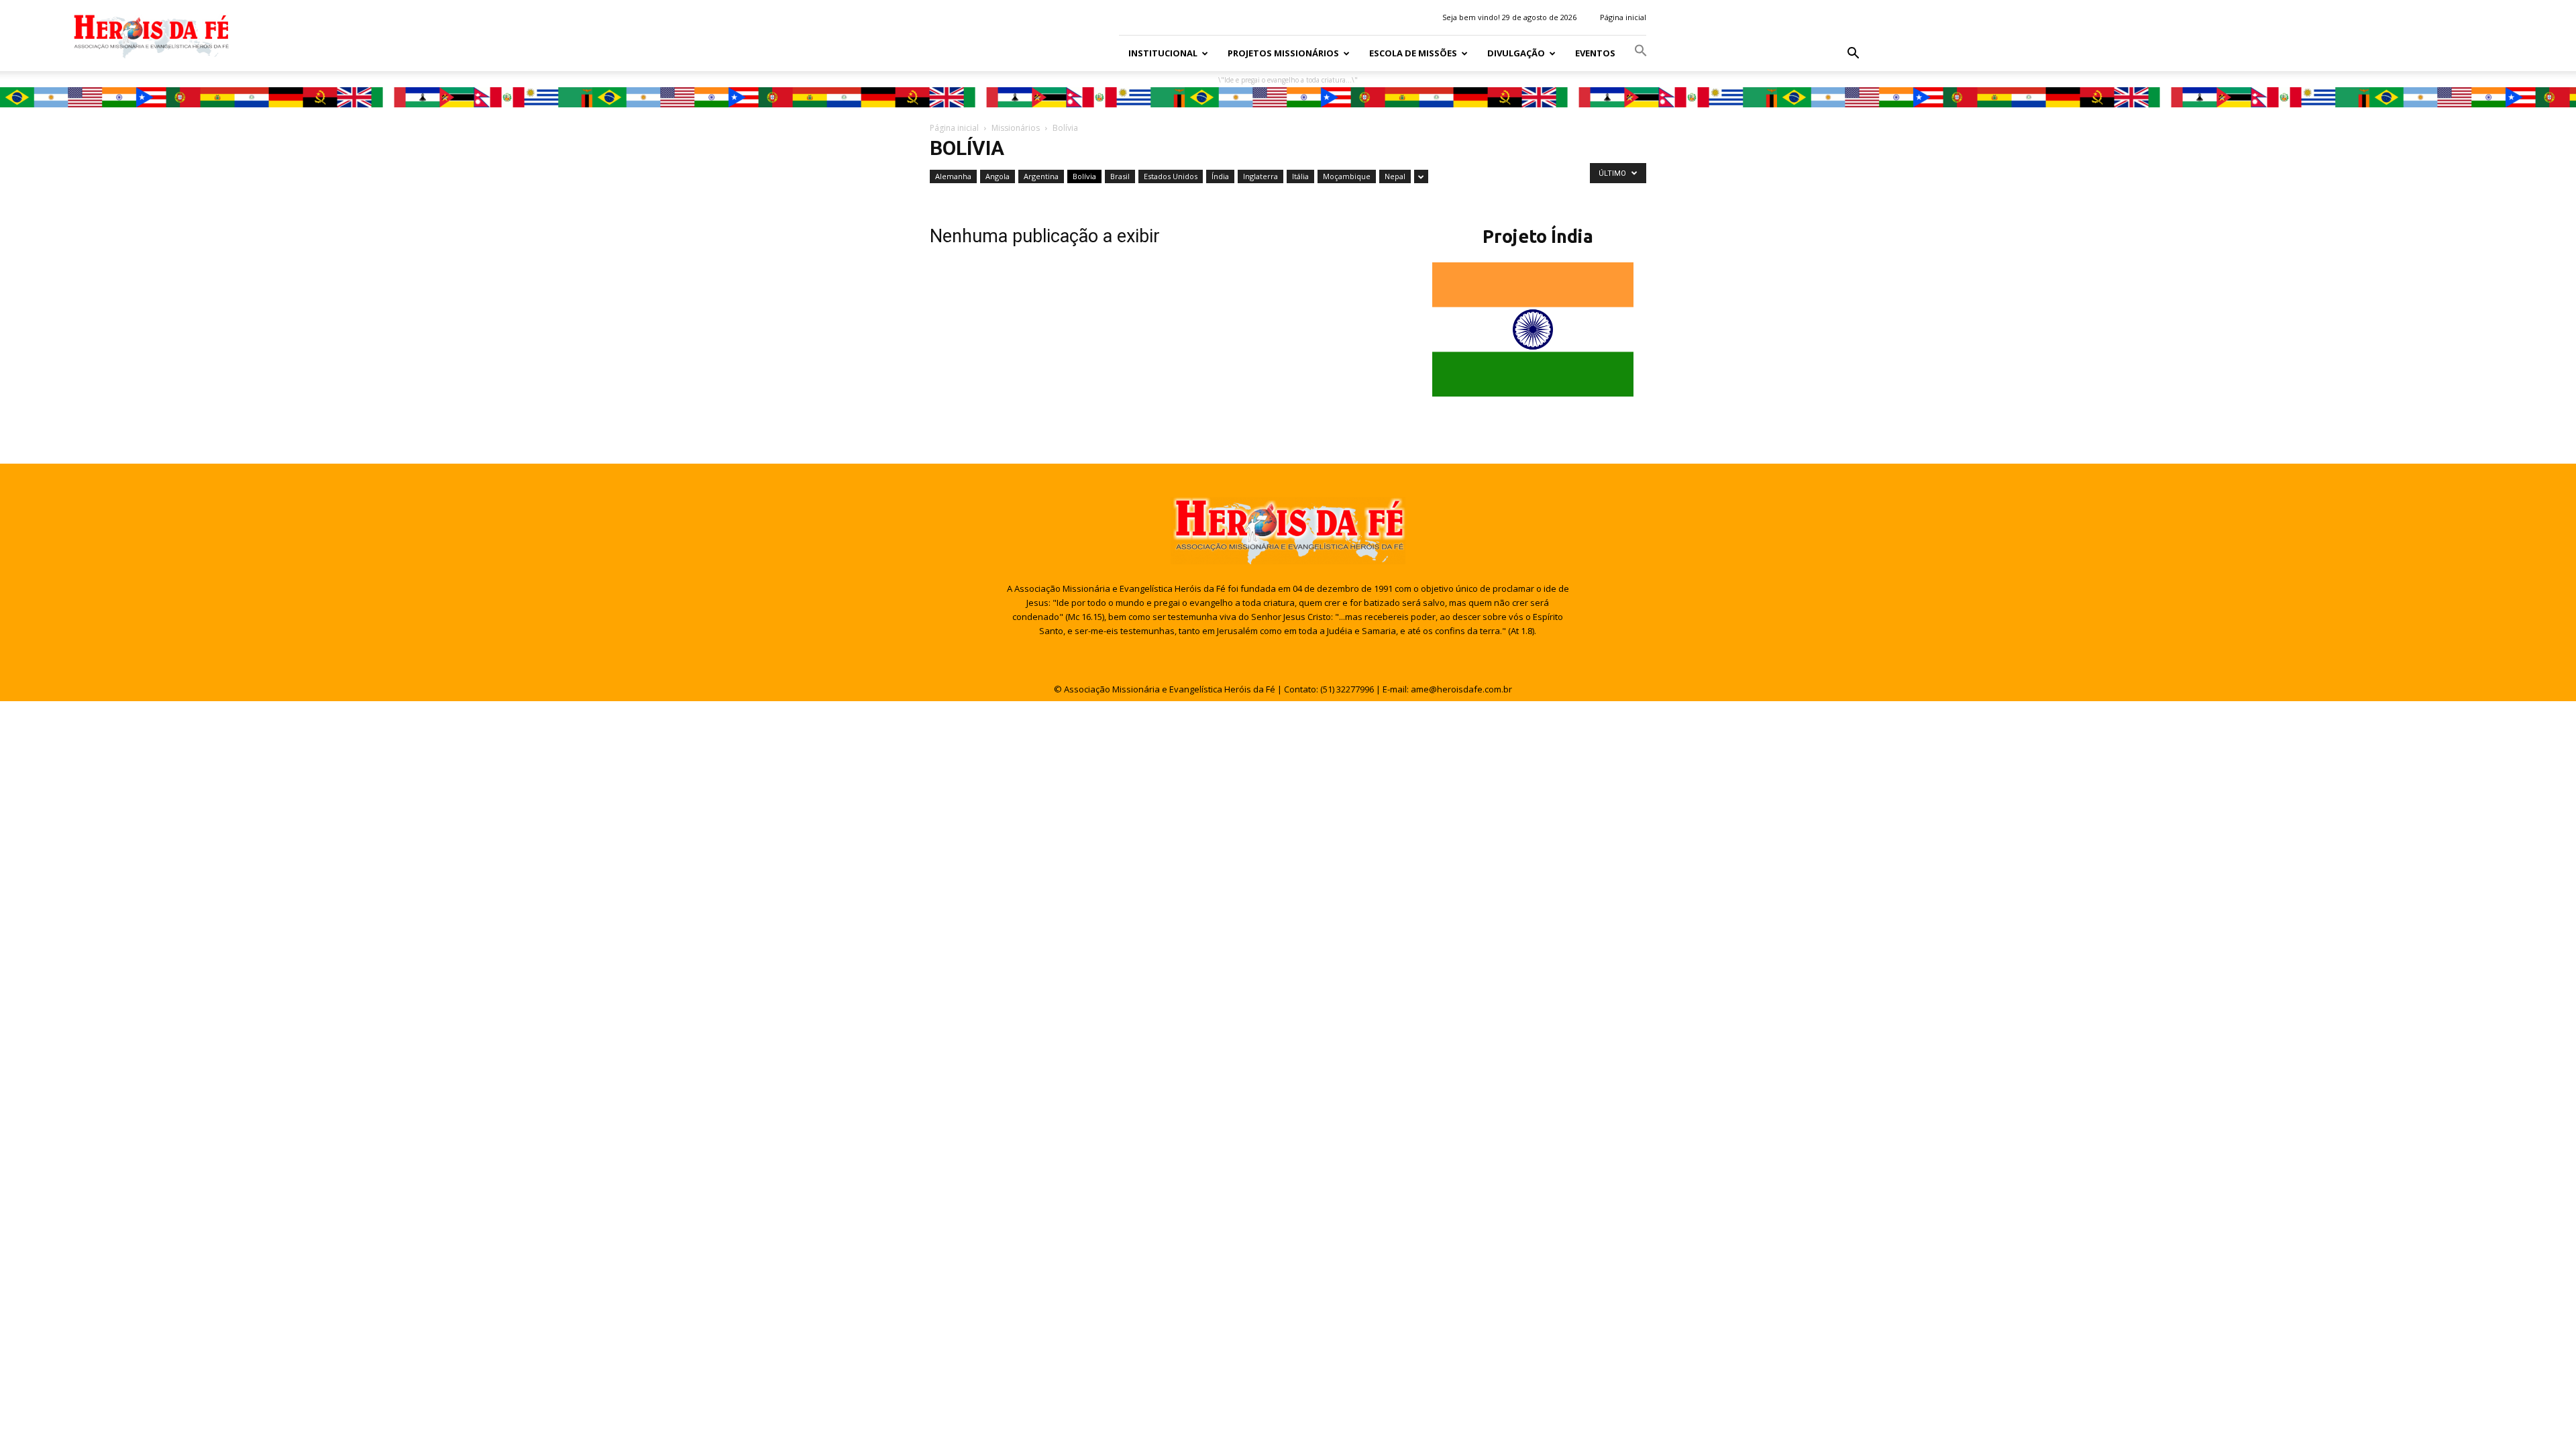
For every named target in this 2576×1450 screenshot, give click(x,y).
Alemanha (953, 176)
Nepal (1395, 176)
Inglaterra (1260, 176)
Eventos (1595, 53)
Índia (1220, 176)
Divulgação (1516, 53)
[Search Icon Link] (1641, 53)
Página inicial (1623, 17)
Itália (1300, 176)
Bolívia (1084, 176)
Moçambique (1347, 176)
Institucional (1163, 53)
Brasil (1120, 176)
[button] (1853, 54)
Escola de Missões (1413, 53)
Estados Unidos (1171, 176)
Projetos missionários (1283, 53)
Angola (998, 176)
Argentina (1041, 176)
